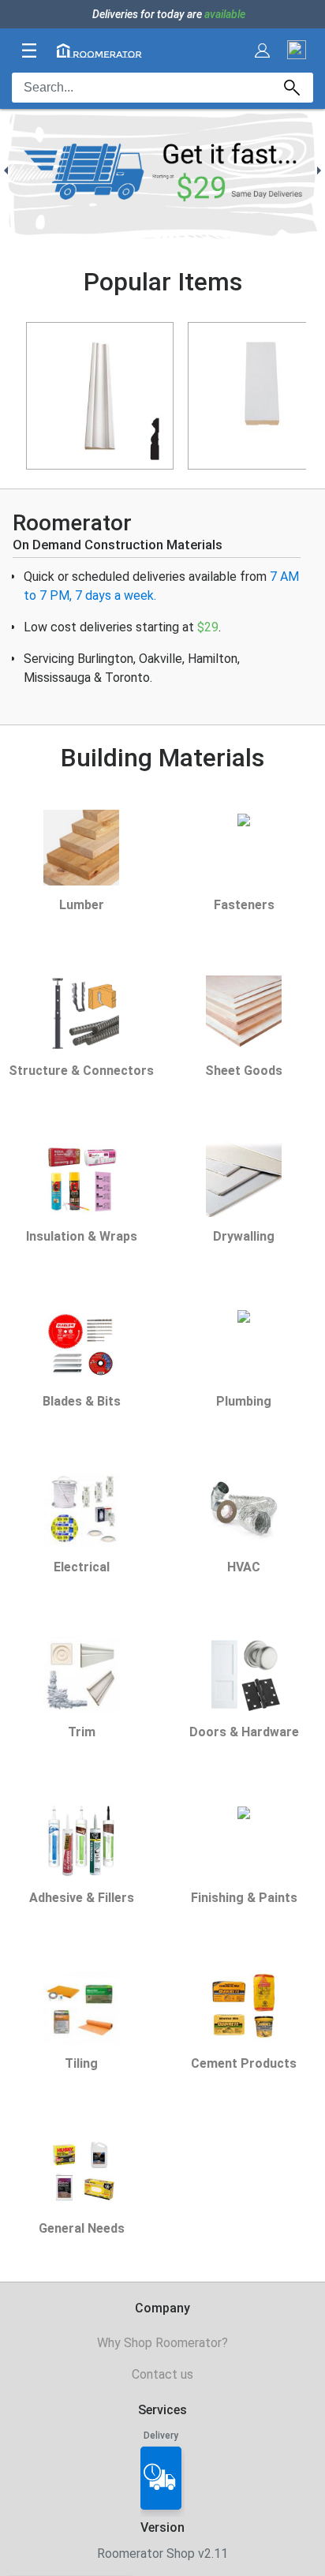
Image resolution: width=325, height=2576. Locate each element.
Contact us (162, 2374)
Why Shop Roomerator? (162, 2343)
